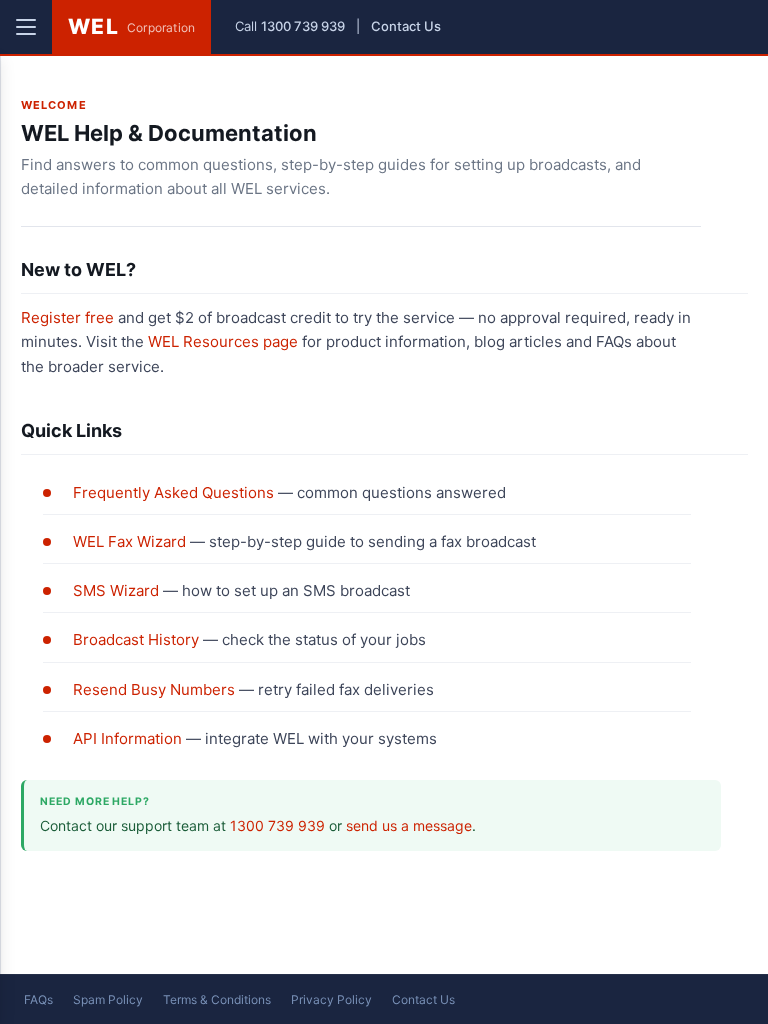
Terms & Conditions (217, 999)
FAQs (38, 999)
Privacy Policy (331, 999)
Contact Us (406, 26)
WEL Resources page (223, 341)
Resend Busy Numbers (154, 689)
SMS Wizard (116, 590)
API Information (127, 738)
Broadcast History (136, 639)
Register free (67, 317)
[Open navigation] (26, 27)
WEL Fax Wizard (129, 541)
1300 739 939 (303, 26)
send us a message (409, 825)
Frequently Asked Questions (173, 492)
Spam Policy (108, 999)
